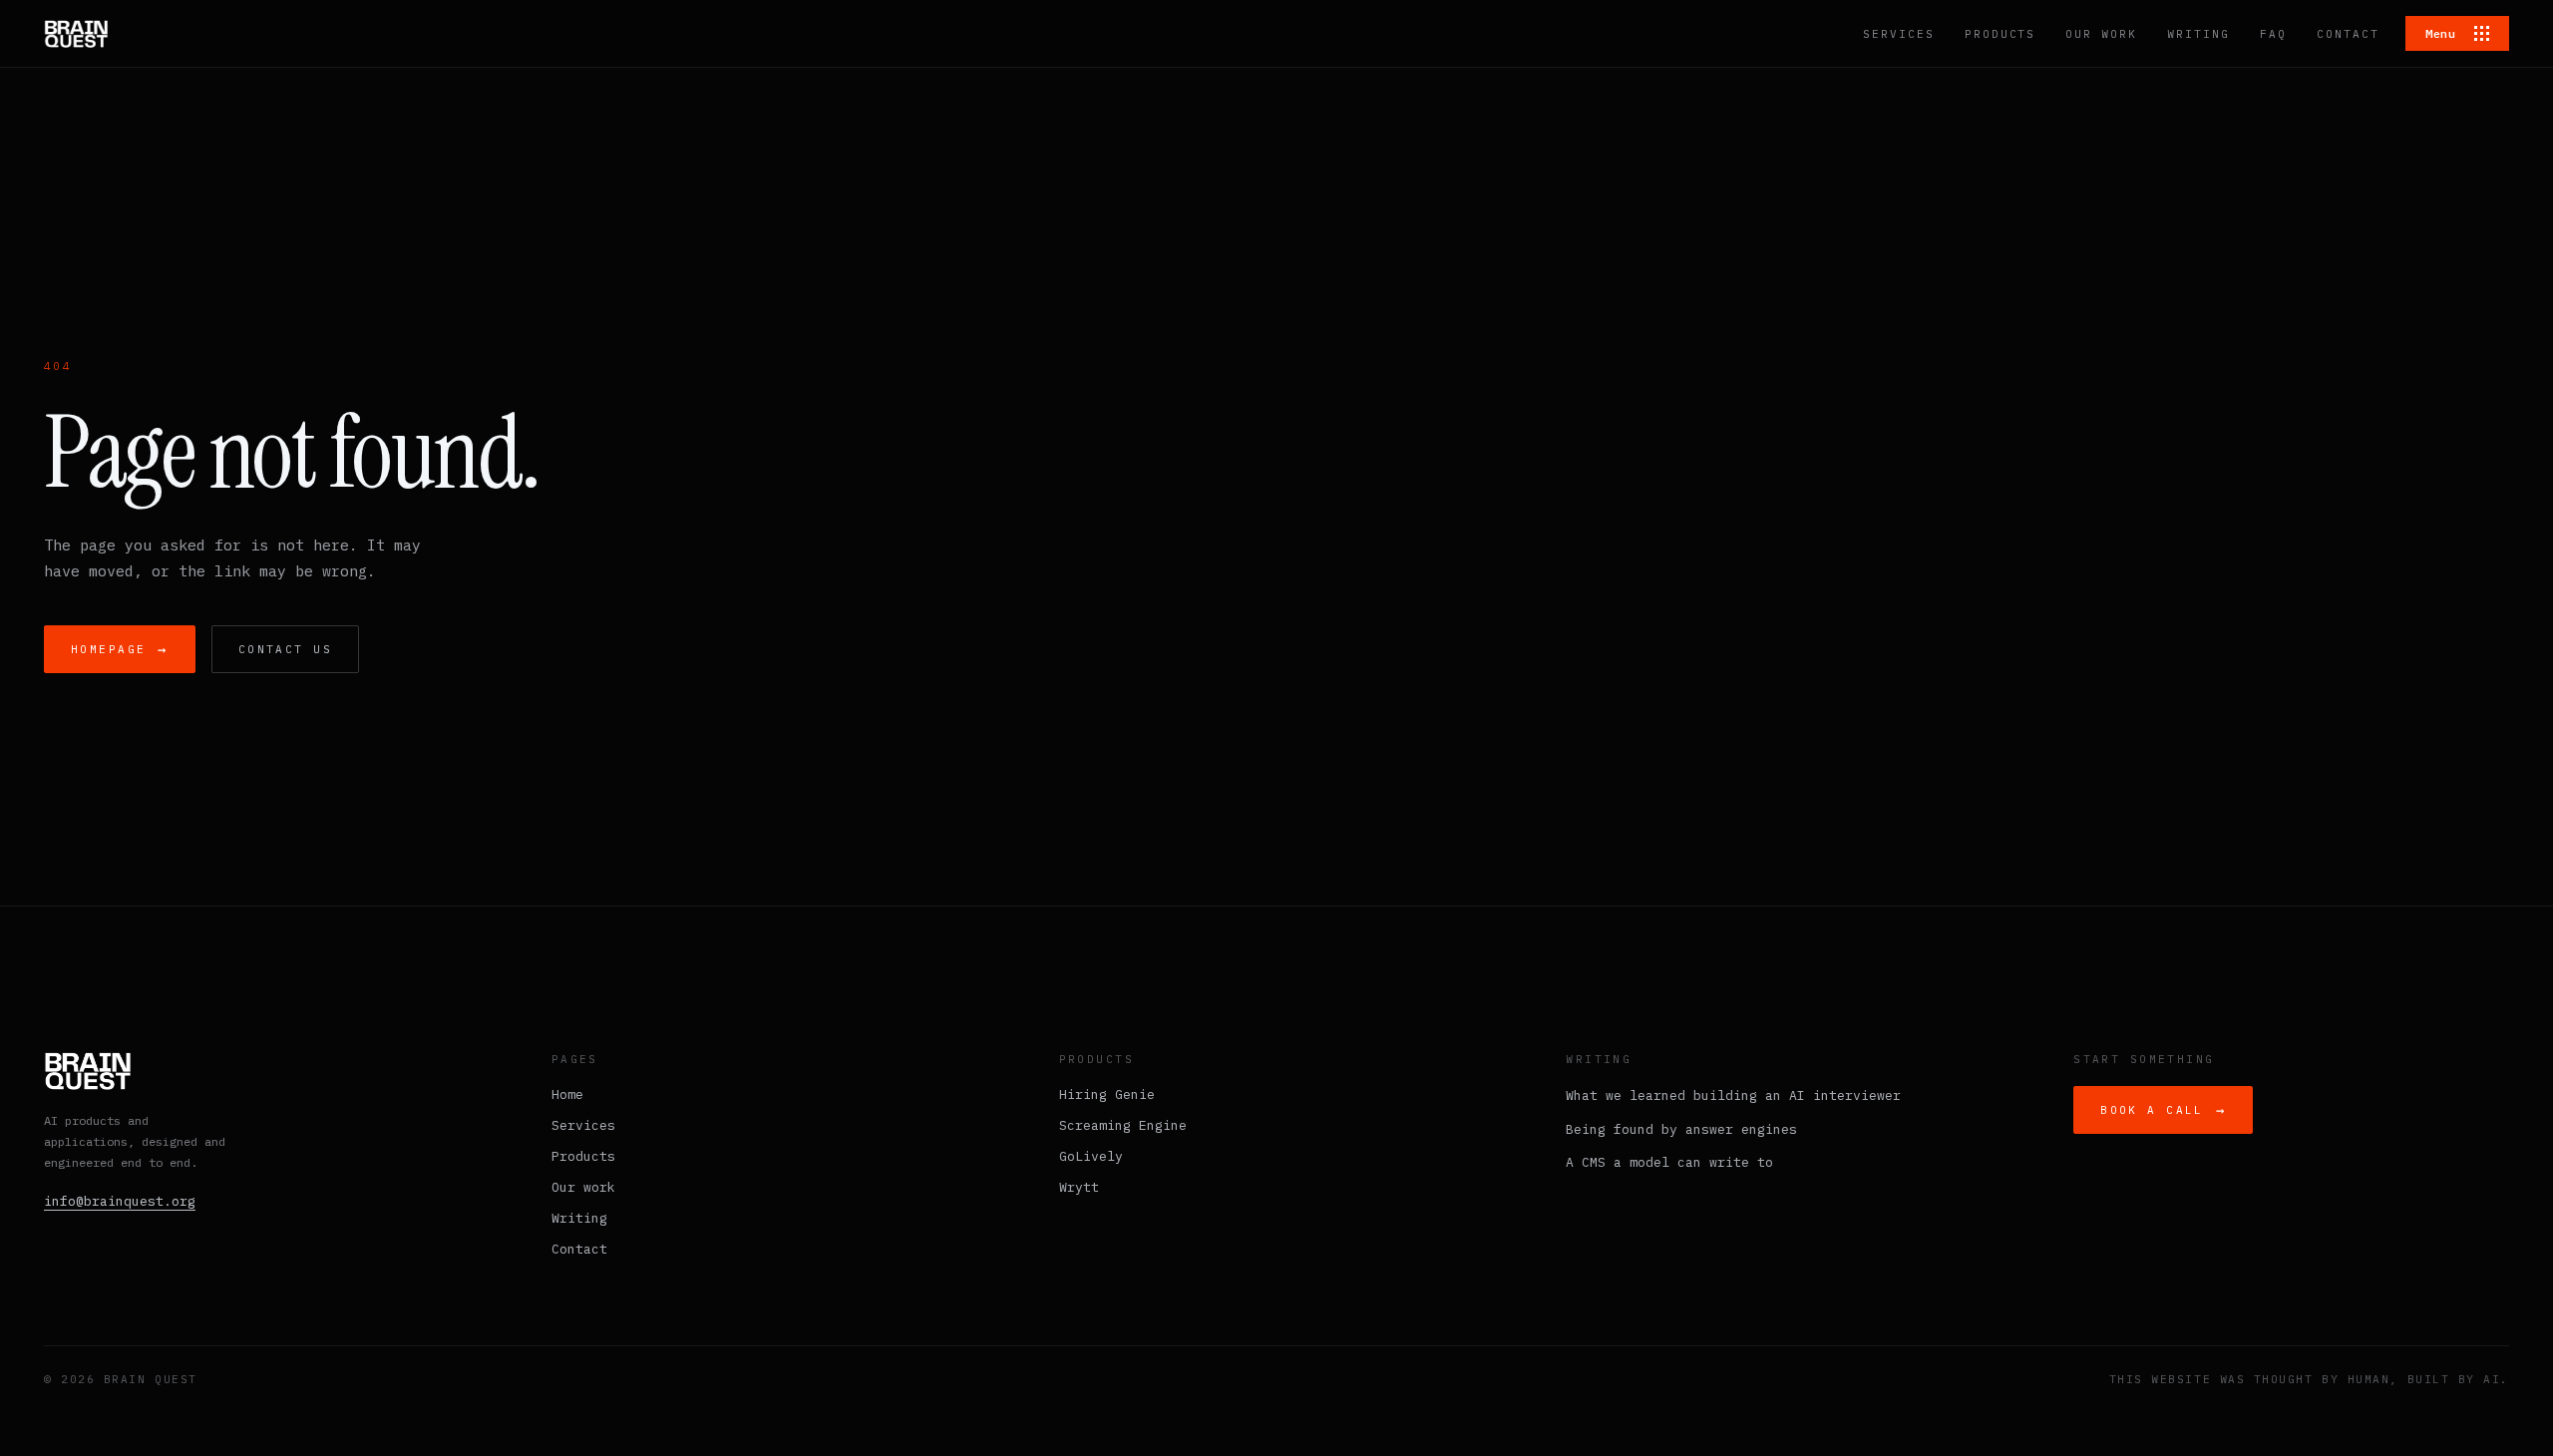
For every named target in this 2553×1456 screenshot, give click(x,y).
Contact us (285, 649)
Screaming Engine (1123, 1125)
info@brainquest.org (120, 1201)
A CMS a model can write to (1669, 1162)
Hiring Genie (1107, 1094)
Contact (579, 1249)
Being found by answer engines (1681, 1129)
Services (583, 1125)
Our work (583, 1187)
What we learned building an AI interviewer (1733, 1095)
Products (583, 1156)
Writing (579, 1218)
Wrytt (1079, 1187)
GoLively (1091, 1156)
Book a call (2163, 1110)
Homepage (120, 649)
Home (567, 1094)
